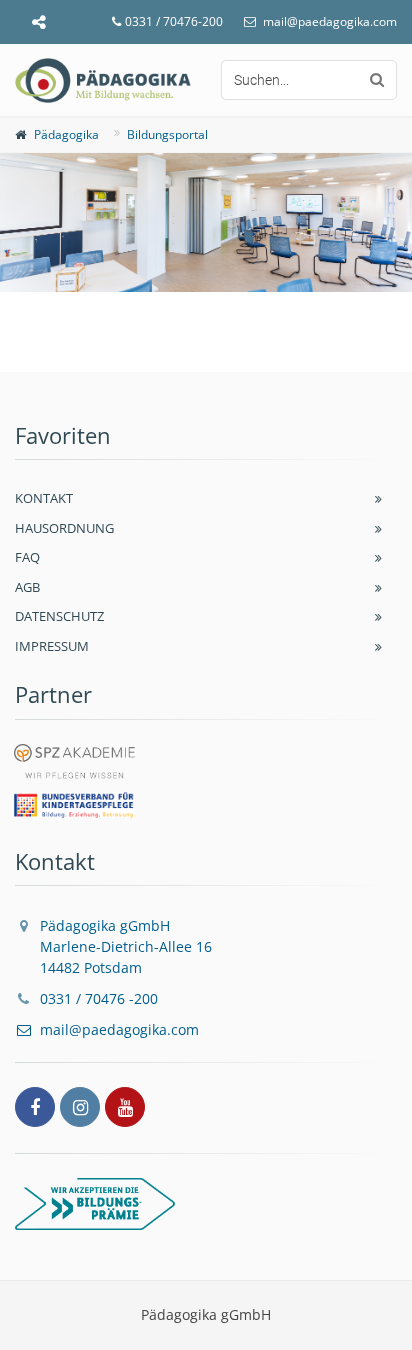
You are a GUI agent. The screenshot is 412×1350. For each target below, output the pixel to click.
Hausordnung (64, 528)
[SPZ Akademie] (74, 763)
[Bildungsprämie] (206, 1204)
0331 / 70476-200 (174, 21)
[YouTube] (125, 1107)
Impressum (52, 646)
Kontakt (44, 498)
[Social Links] (38, 22)
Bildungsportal (167, 134)
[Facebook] (35, 1107)
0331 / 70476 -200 (99, 998)
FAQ (27, 557)
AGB (27, 587)
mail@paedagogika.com (330, 21)
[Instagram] (80, 1107)
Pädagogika (66, 134)
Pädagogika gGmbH (126, 946)
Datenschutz (59, 616)
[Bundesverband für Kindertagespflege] (74, 807)
